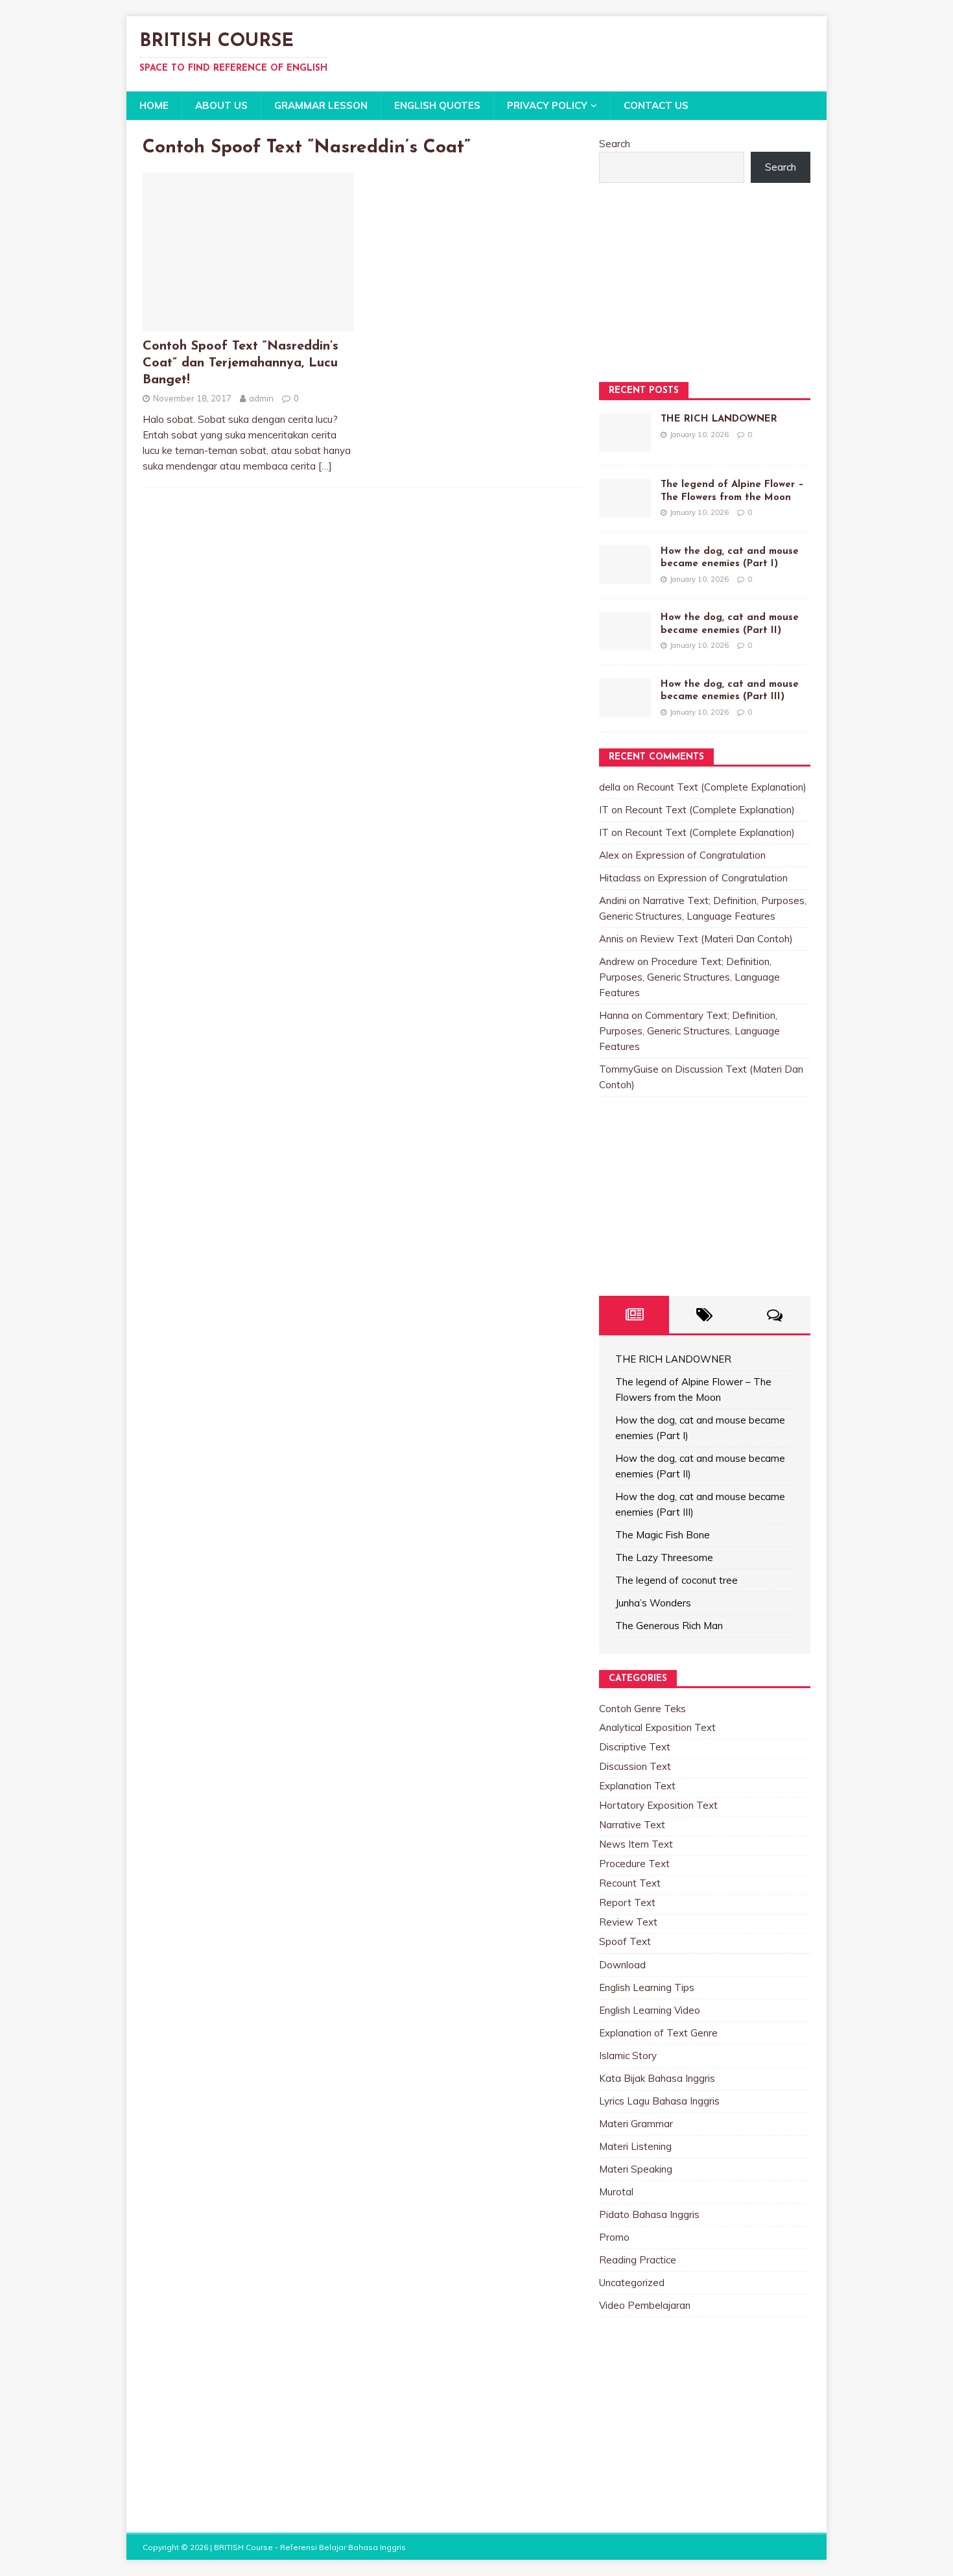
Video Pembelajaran (645, 2305)
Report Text (627, 1902)
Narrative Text (632, 1825)
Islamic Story (628, 2056)
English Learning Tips (647, 1987)
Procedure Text (634, 1864)
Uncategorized (632, 2283)
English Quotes (437, 105)
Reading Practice (638, 2260)
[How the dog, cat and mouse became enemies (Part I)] (625, 576)
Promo (614, 2237)
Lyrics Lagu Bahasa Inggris (659, 2101)
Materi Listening (635, 2146)
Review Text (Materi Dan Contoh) (716, 939)
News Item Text (636, 1844)
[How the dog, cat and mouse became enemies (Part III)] (625, 709)
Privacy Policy (547, 105)
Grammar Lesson (321, 105)
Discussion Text (635, 1766)
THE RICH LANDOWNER (719, 419)
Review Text (628, 1922)
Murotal (616, 2192)
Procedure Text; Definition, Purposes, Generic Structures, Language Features (689, 977)
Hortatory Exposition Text (658, 1805)
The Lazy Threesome (664, 1557)
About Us (221, 105)
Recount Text (630, 1883)
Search (615, 144)
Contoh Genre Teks (642, 1709)
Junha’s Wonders (653, 1603)
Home (154, 105)
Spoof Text (625, 1941)
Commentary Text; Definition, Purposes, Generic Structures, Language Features (689, 1031)
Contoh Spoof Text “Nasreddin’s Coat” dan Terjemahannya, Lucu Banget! (241, 363)
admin (261, 398)
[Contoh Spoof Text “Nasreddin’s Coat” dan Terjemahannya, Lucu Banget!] (248, 323)
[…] (325, 466)
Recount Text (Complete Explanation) (722, 787)
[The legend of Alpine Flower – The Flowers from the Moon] (625, 509)
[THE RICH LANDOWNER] (625, 444)
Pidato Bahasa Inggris (649, 2214)
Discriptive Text (635, 1747)
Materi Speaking (636, 2169)
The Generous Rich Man (669, 1626)
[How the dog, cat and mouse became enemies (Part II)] (625, 642)
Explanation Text (637, 1786)
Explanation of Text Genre (658, 2033)
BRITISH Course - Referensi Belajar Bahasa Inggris (310, 2547)
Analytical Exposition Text (657, 1727)
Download (622, 1965)
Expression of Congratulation (700, 855)
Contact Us (656, 105)
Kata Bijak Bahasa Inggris (657, 2078)
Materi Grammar (636, 2124)
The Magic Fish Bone (663, 1535)
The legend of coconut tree (677, 1580)
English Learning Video (650, 2010)
